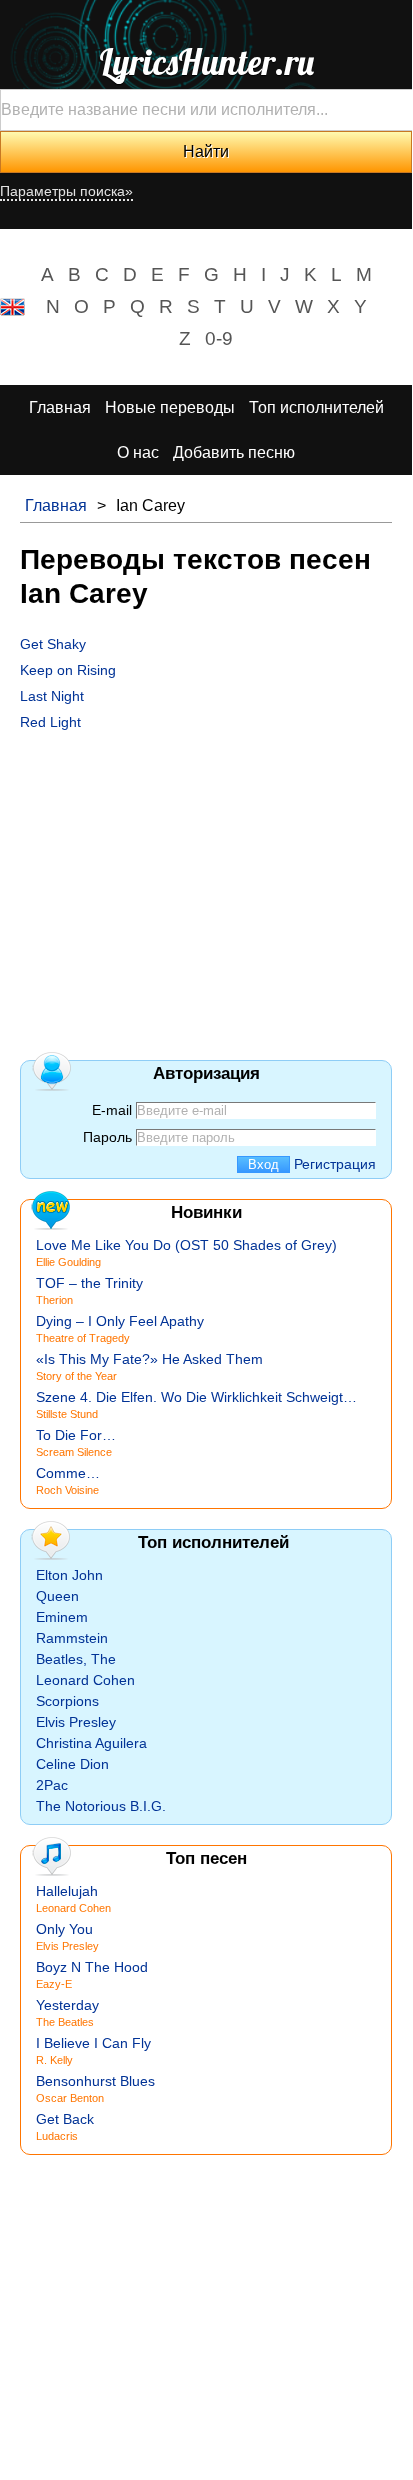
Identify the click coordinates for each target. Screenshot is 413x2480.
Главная (60, 407)
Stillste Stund (67, 1414)
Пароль (107, 1137)
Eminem (62, 1617)
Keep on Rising (68, 670)
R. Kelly (54, 2060)
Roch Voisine (67, 1490)
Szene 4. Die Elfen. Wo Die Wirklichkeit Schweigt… (196, 1397)
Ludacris (57, 2136)
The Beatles (65, 2022)
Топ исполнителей (316, 407)
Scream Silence (74, 1452)
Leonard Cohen (85, 1680)
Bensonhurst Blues (95, 2081)
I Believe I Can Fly (93, 2043)
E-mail (112, 1110)
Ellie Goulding (68, 1262)
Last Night (52, 696)
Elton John (69, 1575)
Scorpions (67, 1701)
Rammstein (72, 1638)
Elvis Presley (76, 1722)
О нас (138, 452)
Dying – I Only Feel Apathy (120, 1321)
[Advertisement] (206, 880)
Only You (64, 1929)
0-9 (219, 338)
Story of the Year (76, 1376)
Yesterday (67, 2005)
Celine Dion (72, 1764)
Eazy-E (54, 1984)
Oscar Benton (70, 2098)
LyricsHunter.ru (206, 62)
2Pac (52, 1785)
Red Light (50, 722)
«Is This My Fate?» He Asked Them (149, 1359)
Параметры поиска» (66, 191)
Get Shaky (53, 644)
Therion (54, 1300)
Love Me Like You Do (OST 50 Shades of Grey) (186, 1245)
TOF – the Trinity (89, 1283)
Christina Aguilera (91, 1743)
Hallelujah (67, 1891)
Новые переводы (170, 407)
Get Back (65, 2119)
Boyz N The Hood (92, 1967)
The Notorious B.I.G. (101, 1806)
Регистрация (335, 1164)
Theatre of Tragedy (83, 1338)
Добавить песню (234, 452)
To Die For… (76, 1435)
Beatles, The (76, 1659)
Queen (57, 1596)
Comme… (68, 1473)
